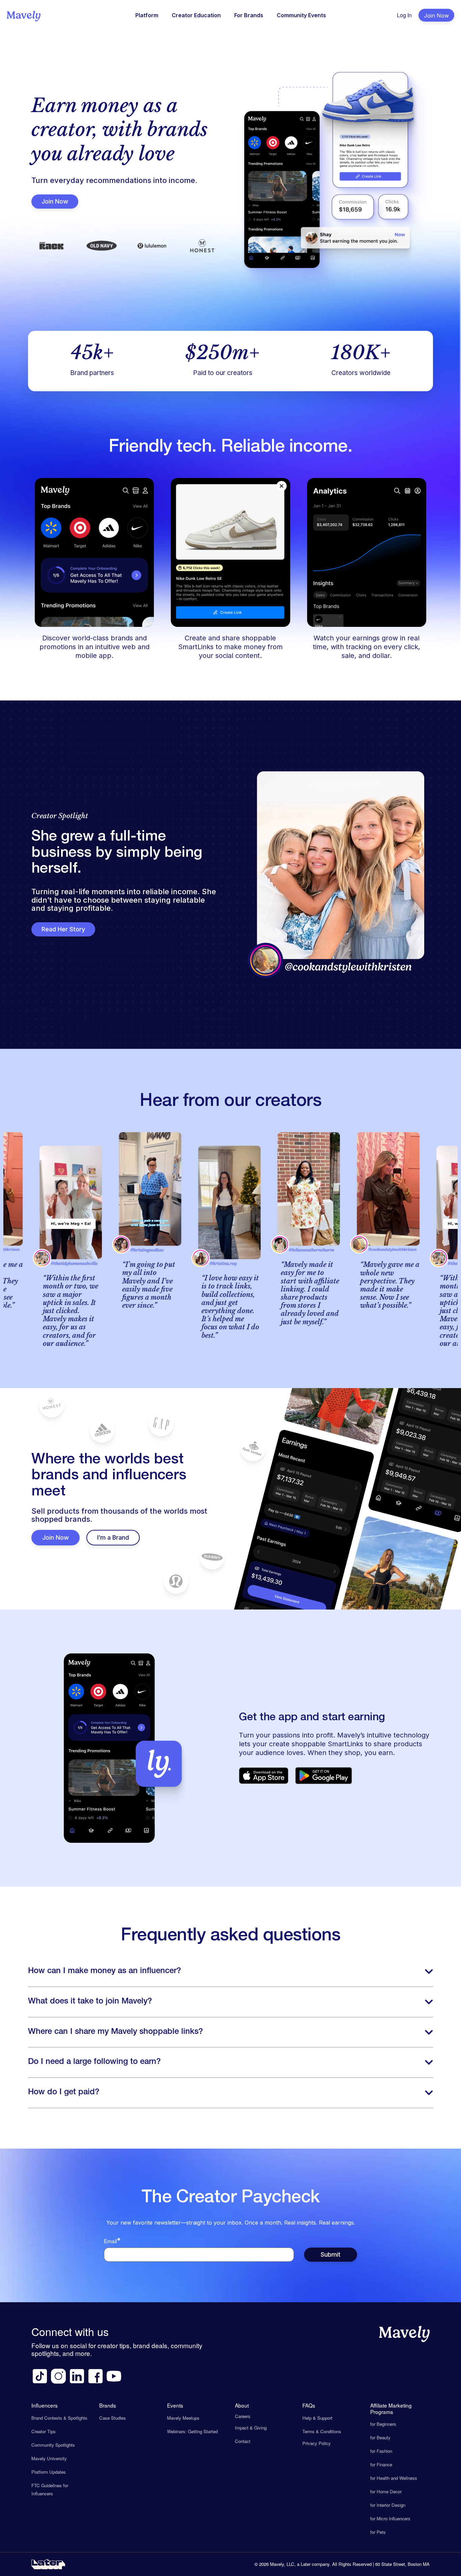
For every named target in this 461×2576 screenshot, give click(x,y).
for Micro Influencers (390, 2518)
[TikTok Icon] (40, 2376)
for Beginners (383, 2424)
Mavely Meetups (183, 2418)
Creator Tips (44, 2431)
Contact (243, 2441)
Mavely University (49, 2458)
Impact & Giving (251, 2428)
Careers (243, 2416)
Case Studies (113, 2418)
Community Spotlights (53, 2445)
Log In (404, 15)
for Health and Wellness (394, 2478)
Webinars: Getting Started (192, 2431)
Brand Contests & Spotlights (59, 2418)
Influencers (45, 2405)
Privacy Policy (317, 2443)
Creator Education (196, 15)
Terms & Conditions (322, 2431)
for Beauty (380, 2437)
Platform (147, 15)
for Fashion (381, 2451)
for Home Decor (386, 2491)
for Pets (378, 2532)
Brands (108, 2405)
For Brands (249, 15)
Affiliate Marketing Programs (391, 2408)
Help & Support (317, 2418)
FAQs (309, 2405)
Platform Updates (49, 2472)
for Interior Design (388, 2505)
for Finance (381, 2464)
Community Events (301, 15)
